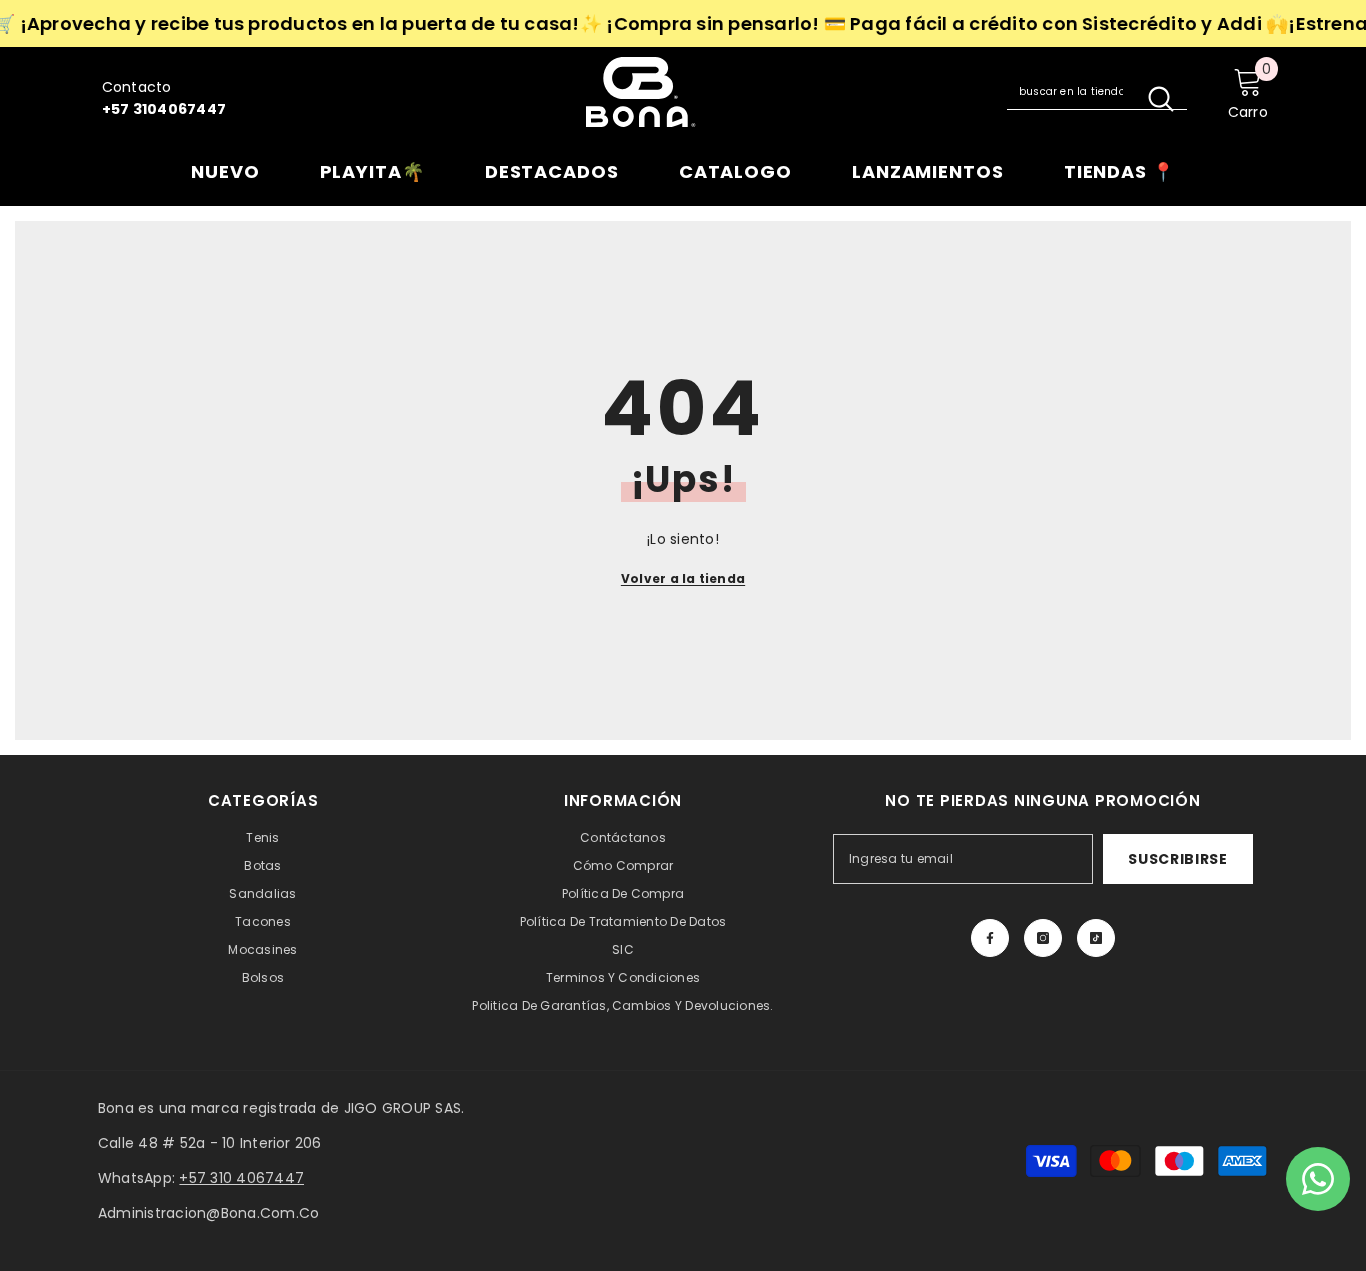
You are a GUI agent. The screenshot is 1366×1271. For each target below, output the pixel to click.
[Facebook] (990, 938)
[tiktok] (1096, 938)
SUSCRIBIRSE (1178, 859)
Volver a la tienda (683, 578)
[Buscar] (1097, 92)
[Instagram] (1043, 938)
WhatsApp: (201, 1178)
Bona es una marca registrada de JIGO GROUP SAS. (281, 1108)
